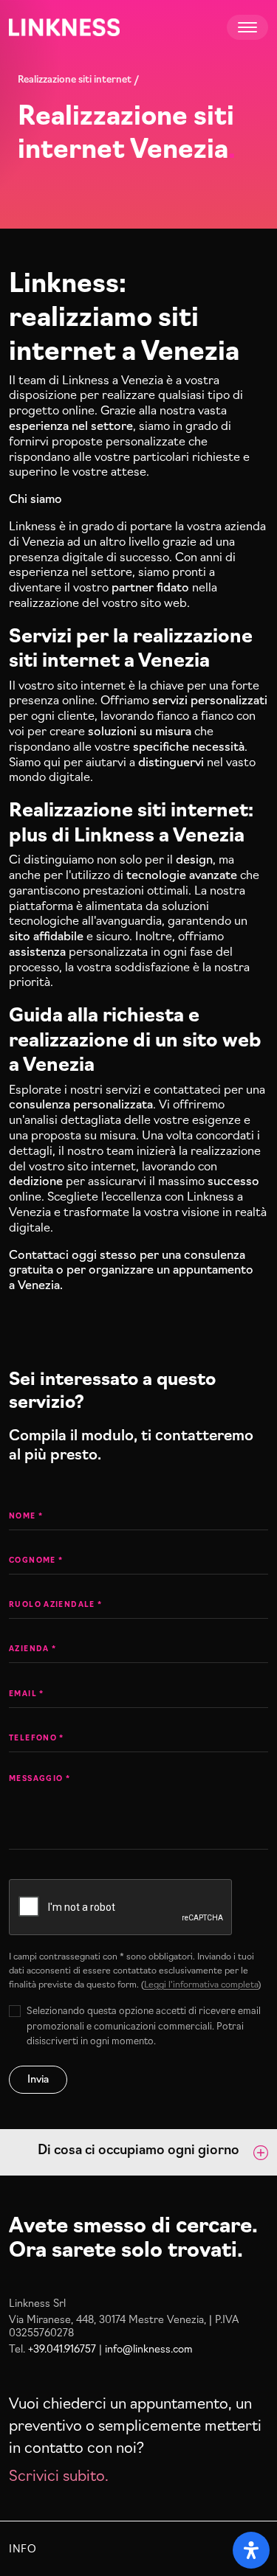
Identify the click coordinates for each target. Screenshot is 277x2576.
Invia (38, 2078)
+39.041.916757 (62, 2348)
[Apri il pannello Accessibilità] (251, 2550)
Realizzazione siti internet (75, 78)
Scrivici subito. (59, 2474)
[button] (138, 2152)
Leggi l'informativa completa (201, 1983)
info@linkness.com (149, 2348)
